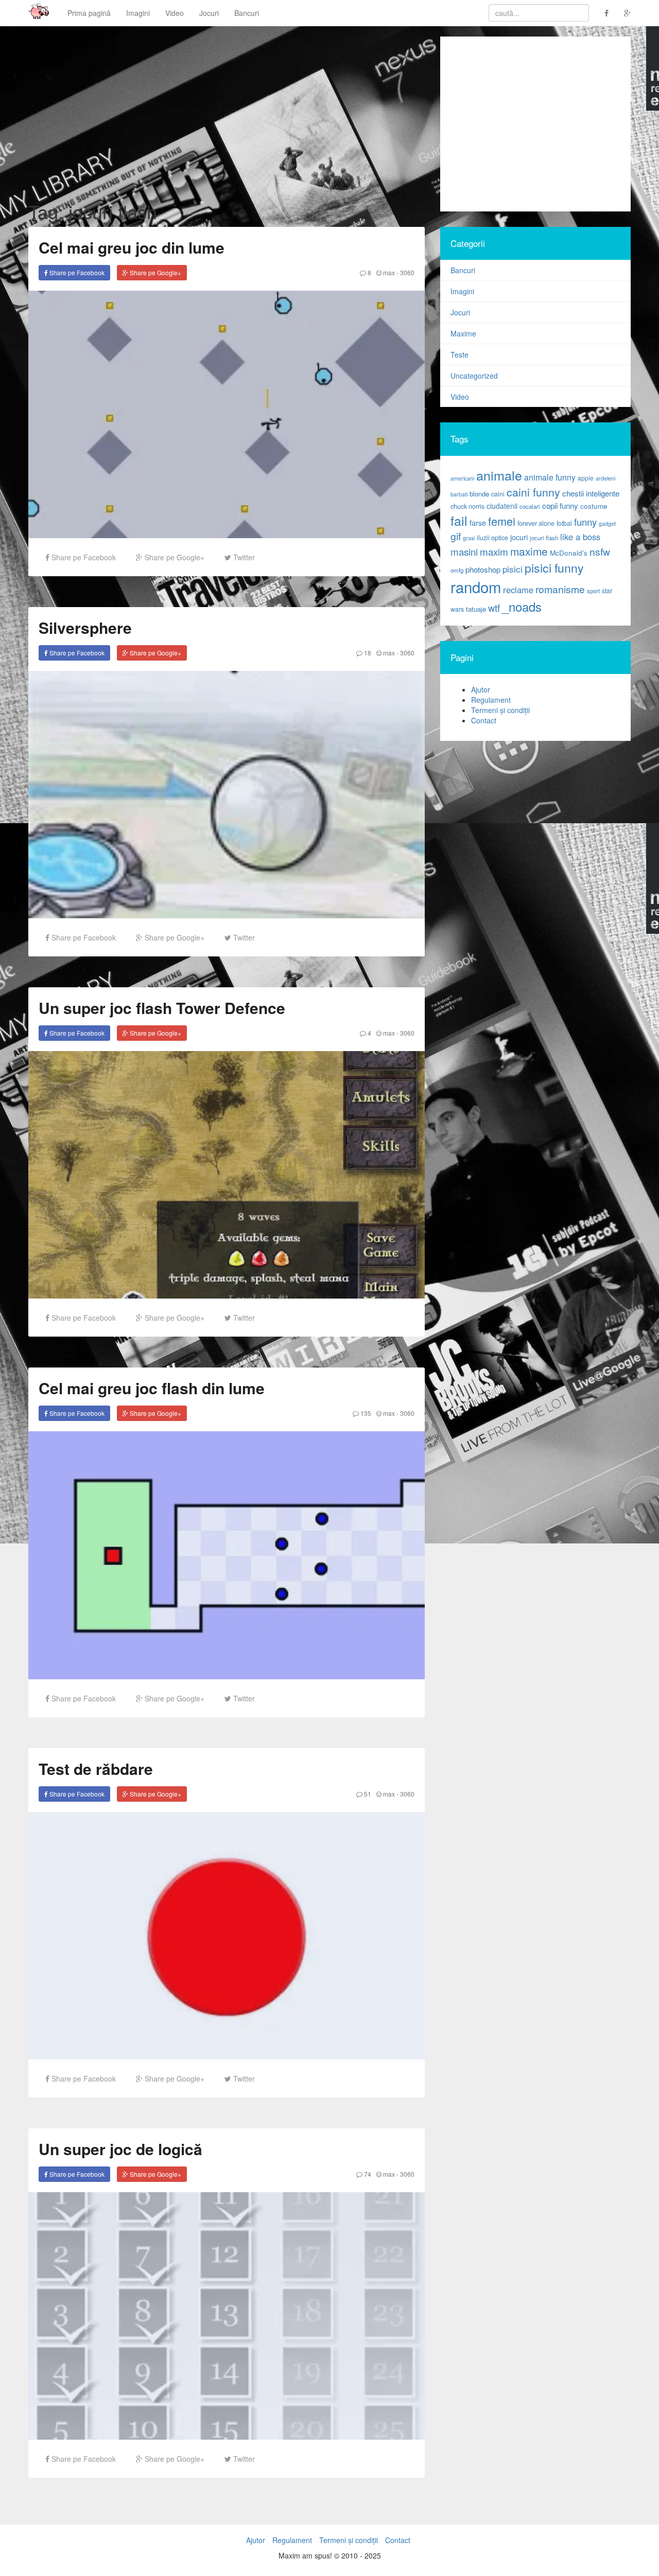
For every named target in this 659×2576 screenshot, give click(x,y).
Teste (459, 354)
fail (459, 520)
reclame (518, 590)
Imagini (138, 13)
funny (585, 522)
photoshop (483, 569)
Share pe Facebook (76, 272)
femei (502, 521)
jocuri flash (544, 538)
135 (365, 1413)
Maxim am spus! (35, 13)
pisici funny (554, 567)
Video (175, 13)
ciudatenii (502, 506)
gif (456, 536)
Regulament (491, 700)
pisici (513, 569)
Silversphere (85, 627)
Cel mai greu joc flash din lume (152, 1388)
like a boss (580, 537)
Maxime (463, 333)
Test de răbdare (96, 1769)
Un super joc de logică (120, 2149)
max (388, 272)
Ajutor (481, 689)
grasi (469, 538)
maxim (494, 551)
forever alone (536, 523)
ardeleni (605, 478)
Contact (484, 720)
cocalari (530, 506)
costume (594, 506)
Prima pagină (89, 13)
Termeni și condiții (500, 710)
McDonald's (569, 553)
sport (593, 591)
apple (586, 478)
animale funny (550, 477)
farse (478, 523)
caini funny (533, 492)
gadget (607, 523)
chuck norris (467, 506)
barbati (459, 494)
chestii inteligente (591, 493)
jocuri (519, 537)
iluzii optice (492, 538)
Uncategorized (474, 376)
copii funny (560, 505)
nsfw (600, 552)
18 (367, 653)
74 (367, 2174)
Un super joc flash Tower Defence (162, 1008)
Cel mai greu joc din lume (132, 247)
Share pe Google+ (155, 272)
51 (367, 1794)
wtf (494, 608)
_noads (522, 606)
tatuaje (476, 609)
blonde (479, 494)
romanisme (560, 589)
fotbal (564, 523)
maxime (529, 551)
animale (499, 475)
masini (464, 552)
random (476, 587)
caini (498, 494)
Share (83, 557)
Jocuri (209, 13)
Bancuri (247, 13)
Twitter (243, 557)
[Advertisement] (535, 124)
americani (462, 478)
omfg (457, 570)
